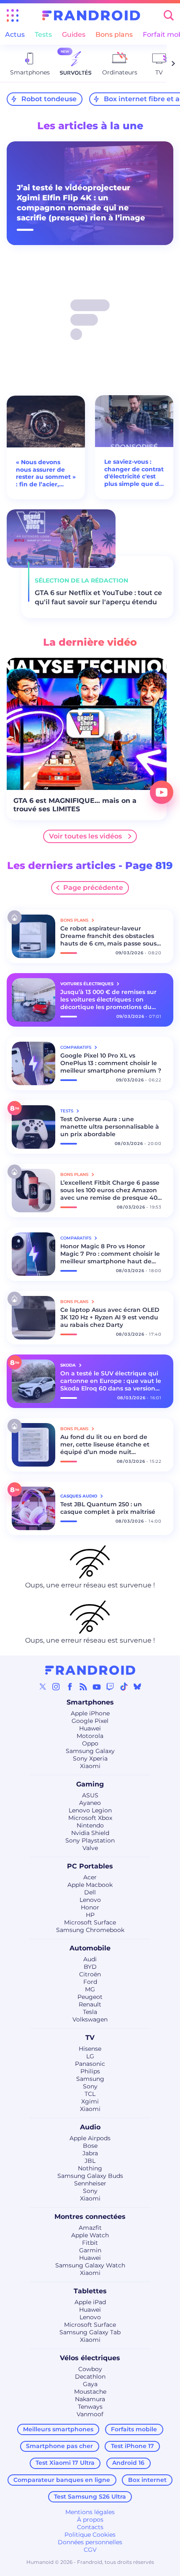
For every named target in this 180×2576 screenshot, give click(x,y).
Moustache (90, 2392)
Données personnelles (90, 2542)
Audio (90, 2127)
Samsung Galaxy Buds (90, 2176)
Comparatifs (76, 1047)
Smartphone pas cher (59, 2446)
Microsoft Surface (90, 1922)
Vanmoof (90, 2414)
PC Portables (90, 1866)
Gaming (90, 1784)
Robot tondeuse (49, 99)
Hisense (90, 2049)
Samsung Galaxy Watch (90, 2265)
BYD (90, 1967)
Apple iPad (90, 2302)
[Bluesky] (137, 1687)
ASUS (90, 1795)
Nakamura (90, 2399)
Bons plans (114, 34)
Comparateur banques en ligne (62, 2480)
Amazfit (90, 2228)
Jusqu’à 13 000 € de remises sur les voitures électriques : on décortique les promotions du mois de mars (108, 999)
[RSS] (83, 1687)
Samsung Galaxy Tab (90, 2332)
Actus (15, 34)
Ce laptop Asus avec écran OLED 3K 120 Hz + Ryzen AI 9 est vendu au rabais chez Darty (110, 1317)
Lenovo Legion (90, 1810)
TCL (90, 2094)
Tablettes (90, 2291)
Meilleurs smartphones (58, 2429)
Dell (90, 1892)
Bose (90, 2146)
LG (90, 2056)
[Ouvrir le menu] (13, 15)
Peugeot (90, 1997)
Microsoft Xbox (90, 1818)
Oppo (90, 1743)
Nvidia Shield (90, 1833)
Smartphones (90, 1702)
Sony (90, 2086)
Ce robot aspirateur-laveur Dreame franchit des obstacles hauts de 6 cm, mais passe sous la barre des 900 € (108, 936)
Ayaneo (90, 1803)
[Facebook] (70, 1687)
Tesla (90, 2012)
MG (90, 1989)
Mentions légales (90, 2512)
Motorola (90, 1736)
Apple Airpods (90, 2138)
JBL (90, 2161)
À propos (90, 2520)
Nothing (90, 2168)
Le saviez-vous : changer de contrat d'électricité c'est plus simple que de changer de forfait (134, 473)
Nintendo (90, 1825)
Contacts (90, 2527)
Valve (90, 1848)
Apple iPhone (90, 1713)
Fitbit (90, 2243)
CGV (90, 2550)
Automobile (90, 1948)
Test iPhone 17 (132, 2446)
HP (90, 1915)
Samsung (90, 2079)
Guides (74, 34)
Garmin (90, 2250)
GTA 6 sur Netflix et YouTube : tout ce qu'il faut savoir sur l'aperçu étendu (98, 597)
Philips (90, 2071)
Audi (90, 1959)
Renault (90, 2004)
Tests (43, 34)
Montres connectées (90, 2217)
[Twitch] (110, 1687)
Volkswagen (90, 2019)
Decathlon (90, 2377)
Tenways (90, 2407)
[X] (43, 1687)
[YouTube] (97, 1687)
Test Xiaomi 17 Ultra (65, 2463)
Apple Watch (90, 2235)
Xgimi (90, 2101)
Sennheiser (90, 2183)
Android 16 (128, 2463)
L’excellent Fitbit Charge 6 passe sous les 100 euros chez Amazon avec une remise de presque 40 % (110, 1190)
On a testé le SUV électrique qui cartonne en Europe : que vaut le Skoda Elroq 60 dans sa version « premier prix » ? (111, 1381)
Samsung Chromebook (90, 1930)
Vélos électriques (90, 2358)
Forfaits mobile (134, 2429)
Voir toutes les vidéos (85, 836)
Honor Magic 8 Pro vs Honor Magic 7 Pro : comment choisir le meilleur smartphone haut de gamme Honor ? (110, 1254)
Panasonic (90, 2064)
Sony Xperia (90, 1758)
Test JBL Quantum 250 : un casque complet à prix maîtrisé (108, 1508)
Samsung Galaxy (90, 1751)
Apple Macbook (90, 1885)
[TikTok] (124, 1687)
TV (90, 2038)
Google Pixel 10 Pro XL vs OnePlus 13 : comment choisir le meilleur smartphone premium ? (111, 1063)
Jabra (90, 2153)
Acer (90, 1877)
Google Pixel (90, 1721)
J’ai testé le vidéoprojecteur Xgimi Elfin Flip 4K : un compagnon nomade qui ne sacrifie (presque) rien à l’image (81, 203)
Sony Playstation (90, 1840)
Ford (90, 1982)
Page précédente (93, 888)
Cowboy (90, 2369)
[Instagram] (56, 1687)
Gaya (90, 2384)
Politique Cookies (90, 2535)
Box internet (147, 2480)
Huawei (90, 1728)
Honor (90, 1907)
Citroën (90, 1974)
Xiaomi (90, 1766)
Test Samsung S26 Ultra (90, 2497)
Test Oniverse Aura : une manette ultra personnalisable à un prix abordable (110, 1127)
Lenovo (90, 1900)
